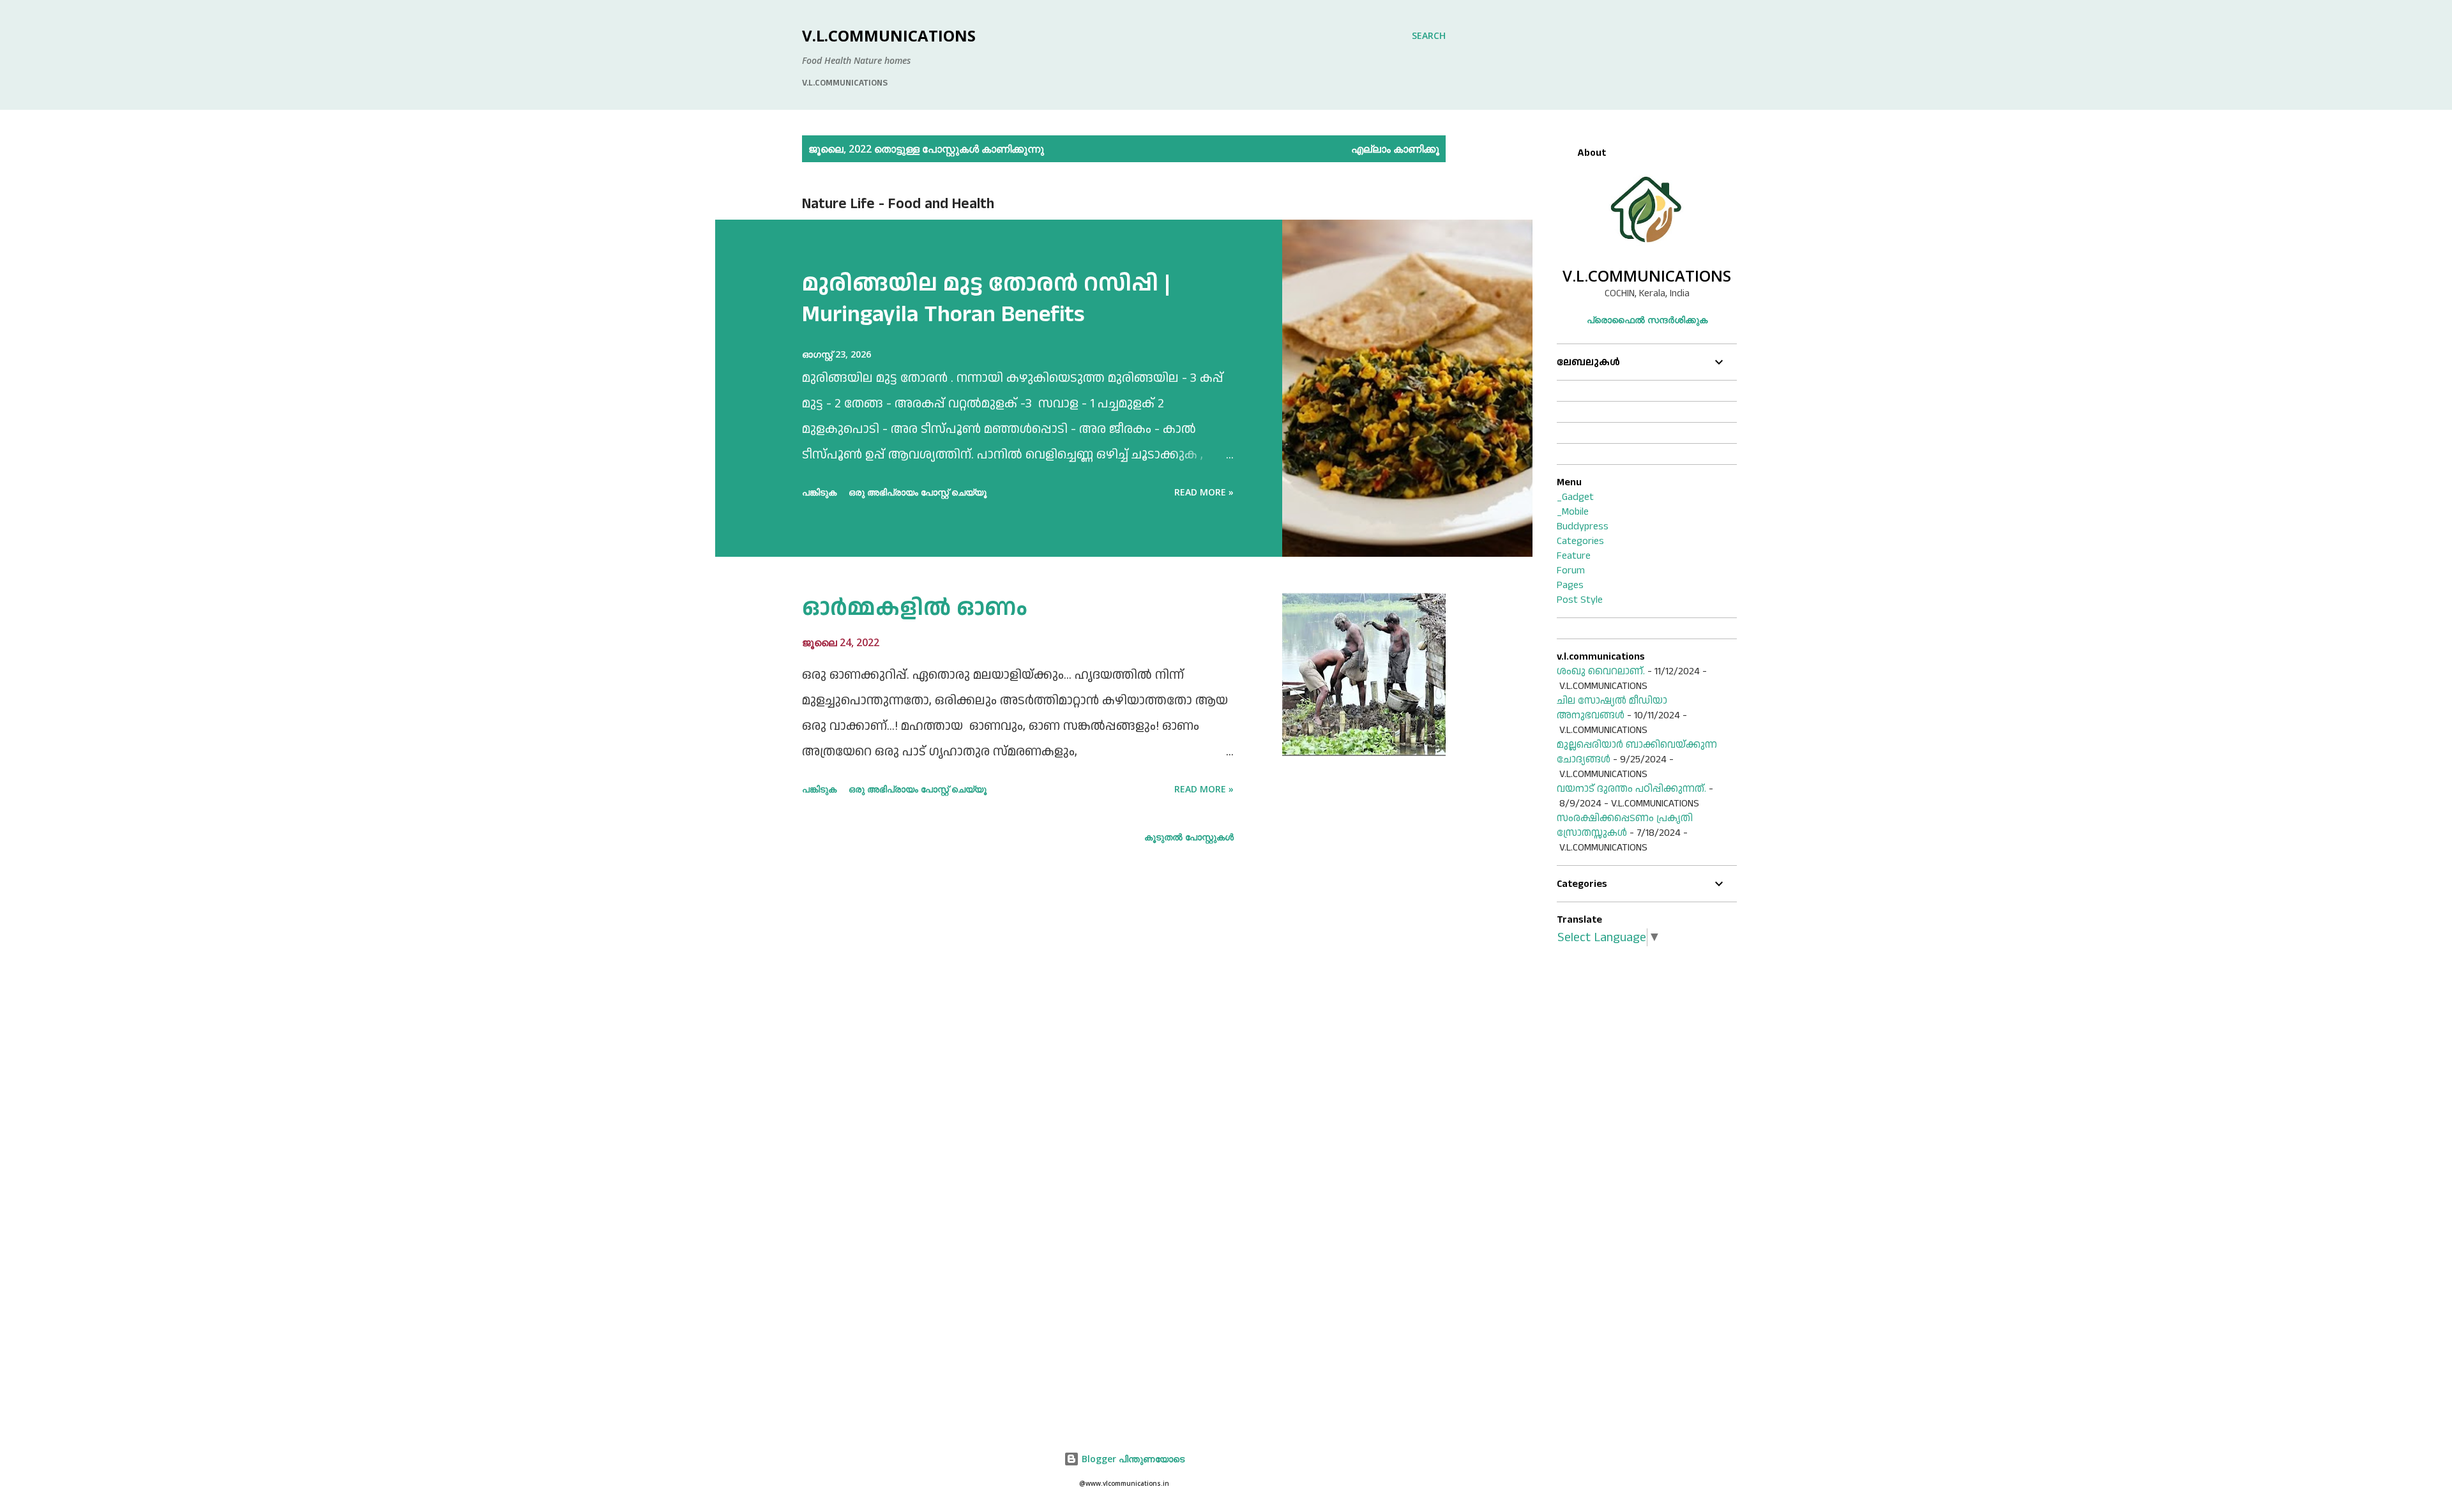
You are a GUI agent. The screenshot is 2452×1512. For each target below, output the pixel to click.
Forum (1571, 571)
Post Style (1580, 600)
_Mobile (1573, 512)
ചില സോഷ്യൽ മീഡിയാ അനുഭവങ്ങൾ (1612, 708)
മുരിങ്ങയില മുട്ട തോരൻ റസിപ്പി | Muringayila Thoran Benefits (986, 299)
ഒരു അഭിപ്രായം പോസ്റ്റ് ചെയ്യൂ (918, 492)
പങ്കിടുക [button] (819, 492)
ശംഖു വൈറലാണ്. (1601, 671)
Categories (1580, 541)
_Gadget (1575, 497)
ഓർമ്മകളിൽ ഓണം (915, 608)
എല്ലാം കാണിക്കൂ (1395, 149)
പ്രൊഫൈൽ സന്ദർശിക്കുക (1647, 320)
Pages (1570, 585)
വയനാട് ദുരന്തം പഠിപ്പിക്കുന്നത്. (1631, 789)
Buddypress (1583, 526)
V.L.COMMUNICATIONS (889, 35)
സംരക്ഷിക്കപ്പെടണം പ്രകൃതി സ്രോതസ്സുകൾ (1625, 826)
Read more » (1204, 492)
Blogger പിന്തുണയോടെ (1132, 1459)
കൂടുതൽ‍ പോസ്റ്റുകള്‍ (1189, 837)
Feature (1574, 556)
